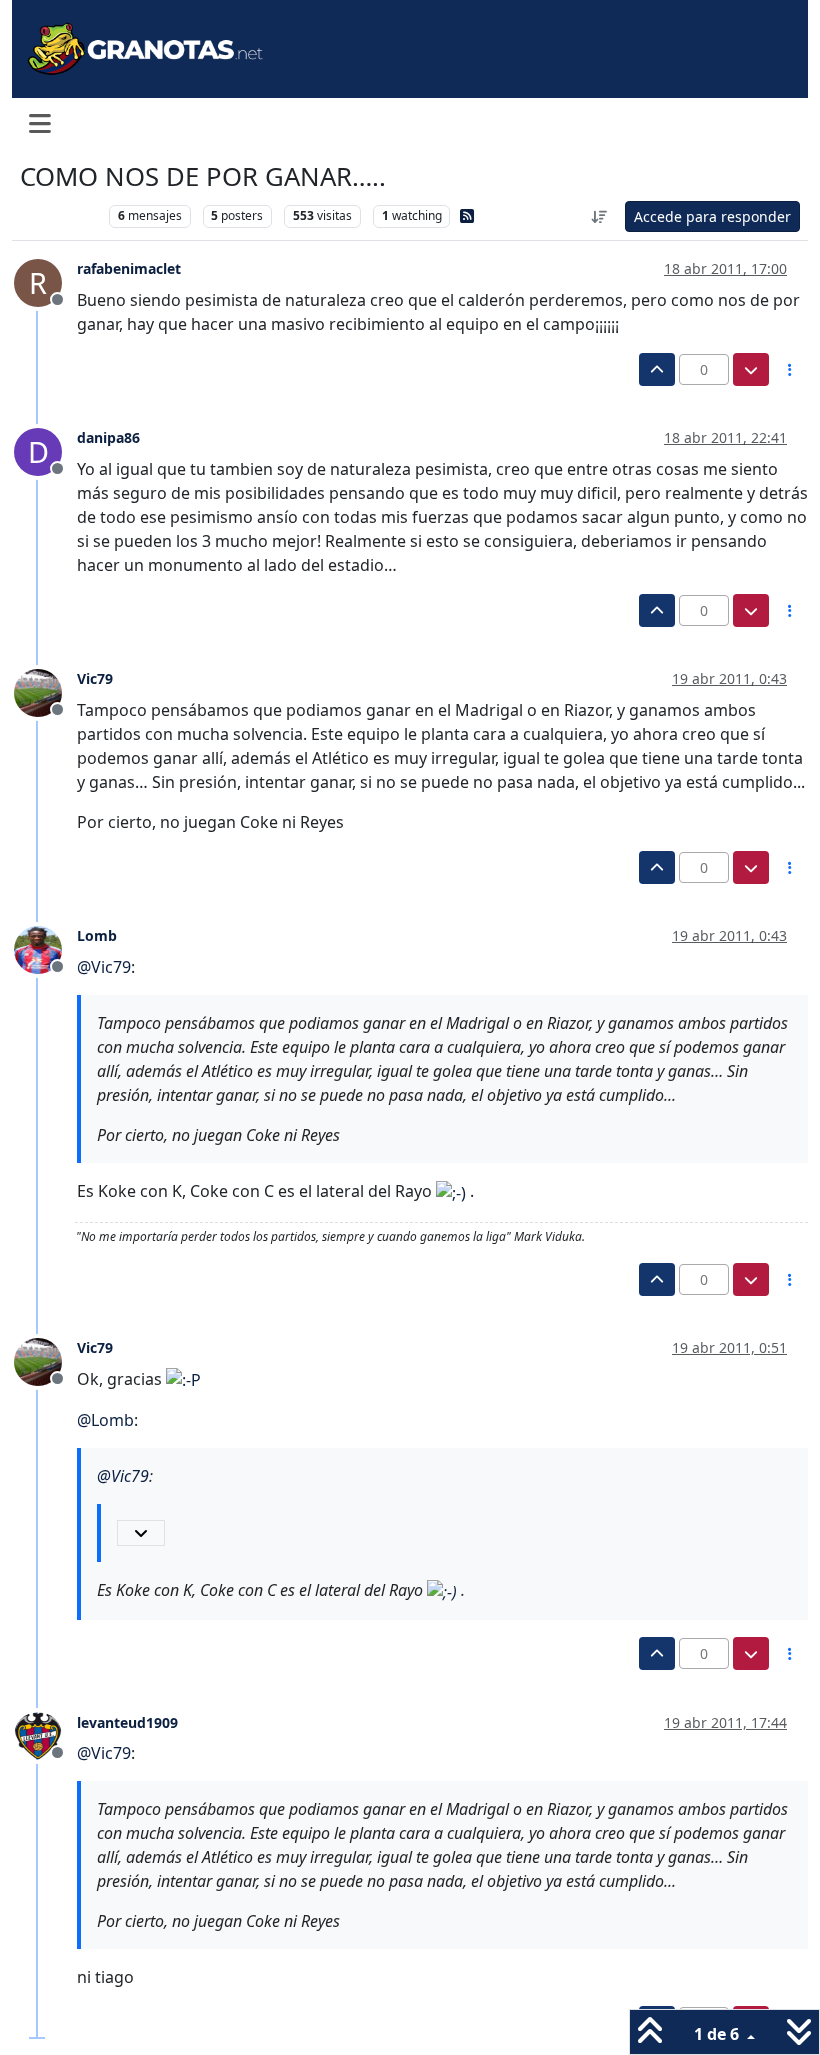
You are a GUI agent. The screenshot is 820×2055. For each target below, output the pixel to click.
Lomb (97, 935)
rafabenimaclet (129, 268)
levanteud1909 (127, 1722)
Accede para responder (712, 216)
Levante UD (59, 215)
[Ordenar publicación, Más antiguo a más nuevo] (600, 216)
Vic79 (95, 678)
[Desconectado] (45, 691)
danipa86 (108, 437)
